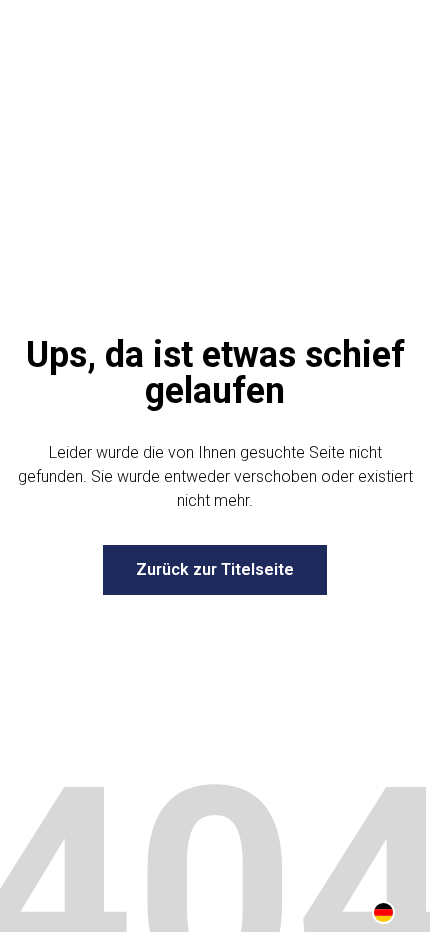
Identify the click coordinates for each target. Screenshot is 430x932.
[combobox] (383, 912)
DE (383, 912)
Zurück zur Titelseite (215, 569)
